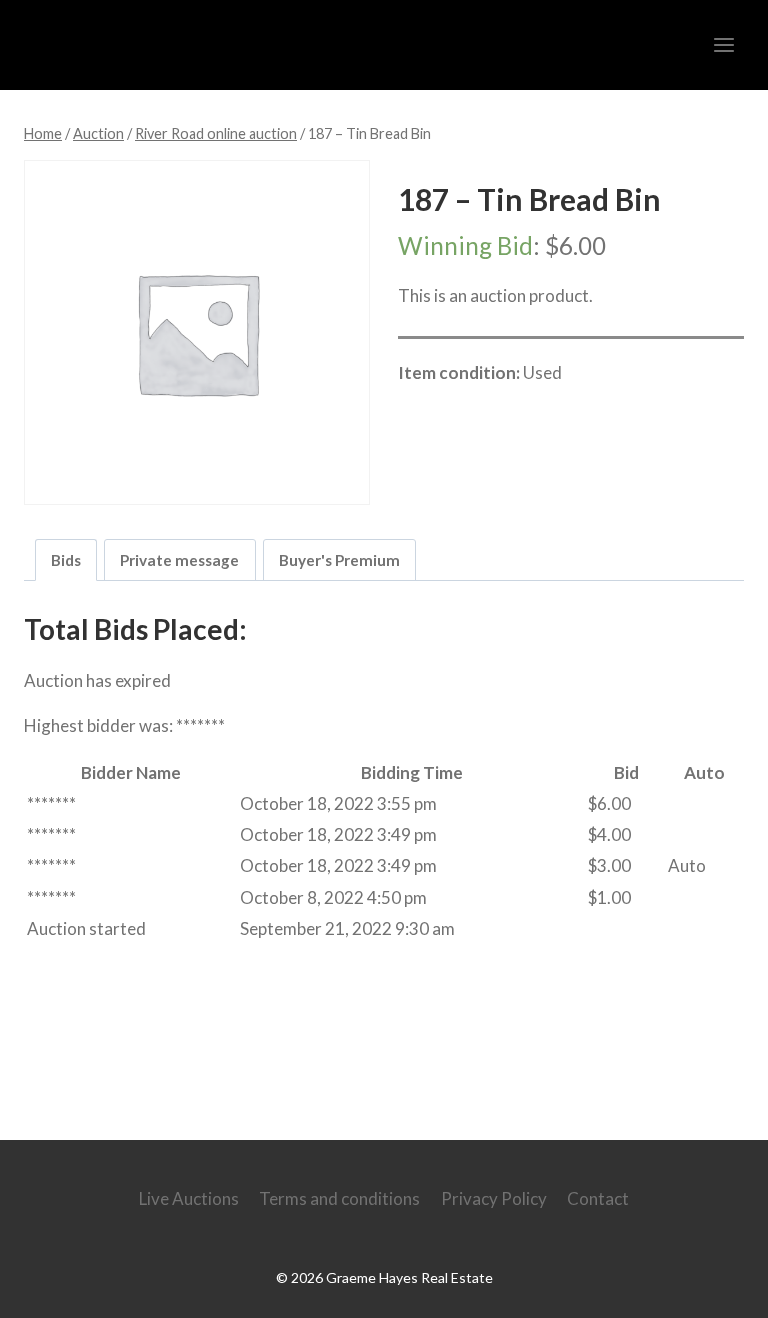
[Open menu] (723, 44)
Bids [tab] (66, 560)
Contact (598, 1198)
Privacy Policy (494, 1198)
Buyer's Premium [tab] (339, 560)
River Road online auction (525, 415)
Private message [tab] (179, 560)
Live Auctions (189, 1198)
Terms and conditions (339, 1198)
